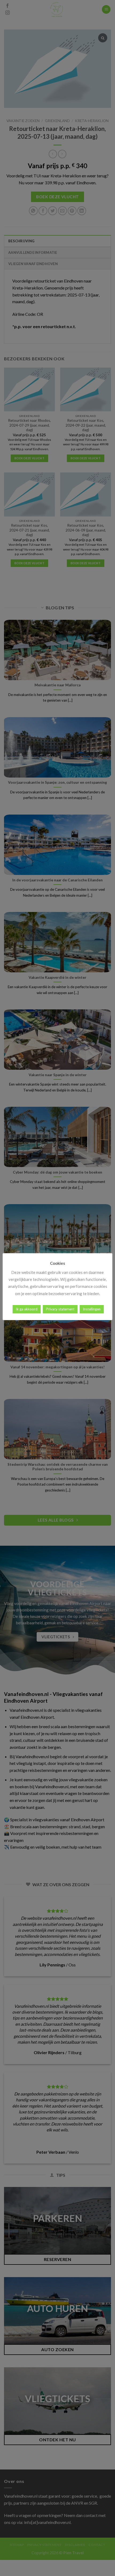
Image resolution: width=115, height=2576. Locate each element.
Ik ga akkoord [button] (27, 1309)
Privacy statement (60, 1309)
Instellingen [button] (92, 1309)
